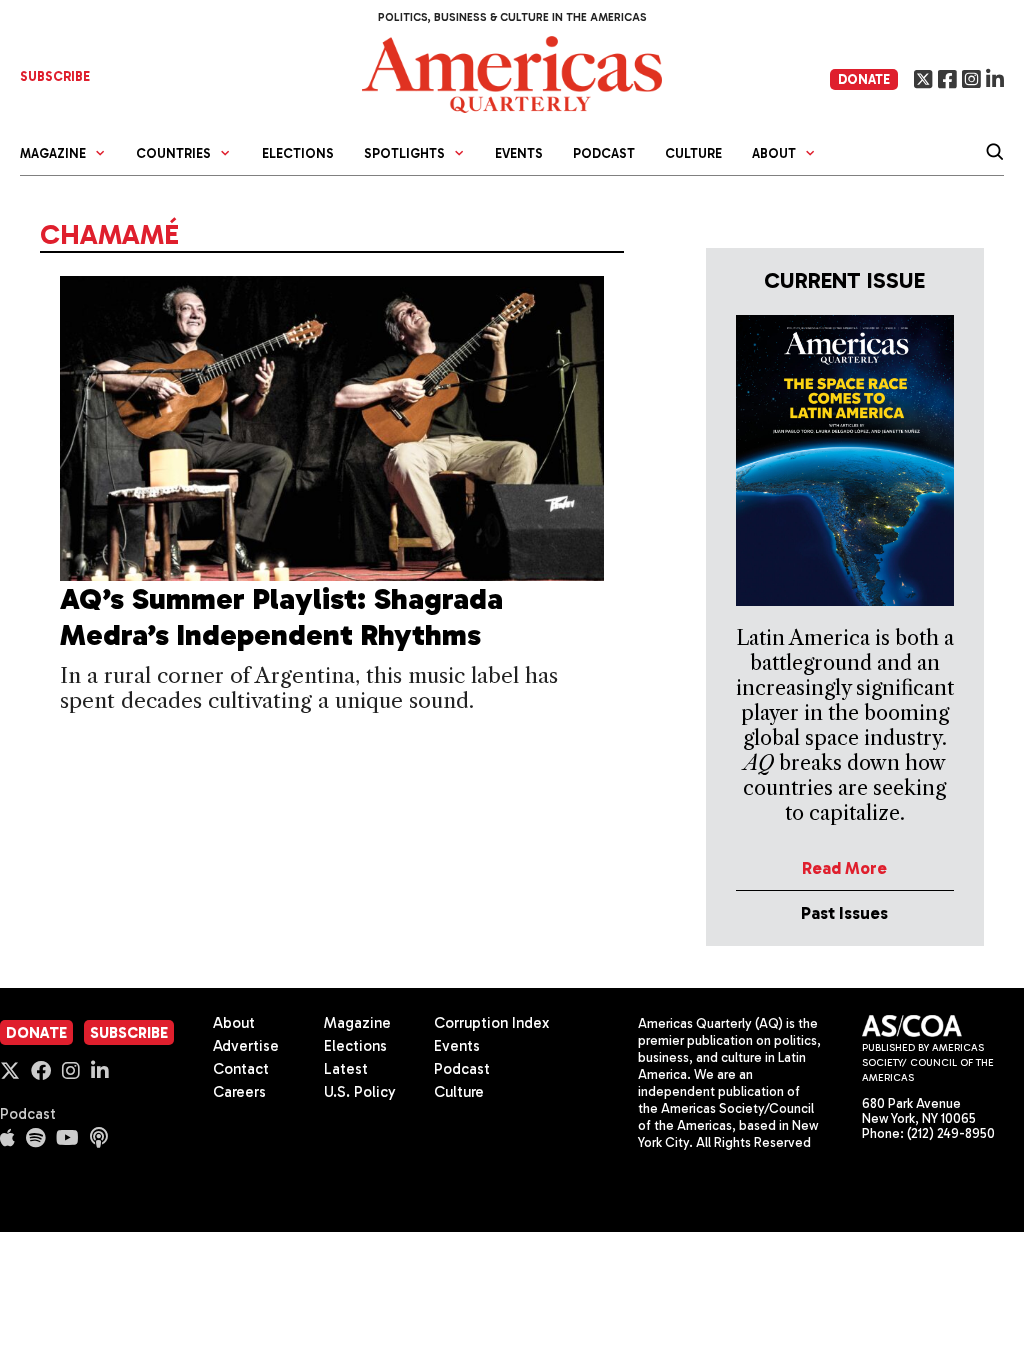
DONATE (864, 79)
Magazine (357, 1023)
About (234, 1023)
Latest (346, 1069)
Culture (693, 153)
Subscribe (129, 1033)
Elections (298, 153)
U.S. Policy (360, 1092)
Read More (844, 868)
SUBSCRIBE (55, 76)
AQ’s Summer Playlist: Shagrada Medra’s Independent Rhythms (281, 617)
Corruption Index (491, 1023)
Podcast (604, 153)
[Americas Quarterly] (512, 72)
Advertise (246, 1046)
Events (519, 153)
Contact (241, 1069)
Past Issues (844, 913)
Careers (239, 1092)
